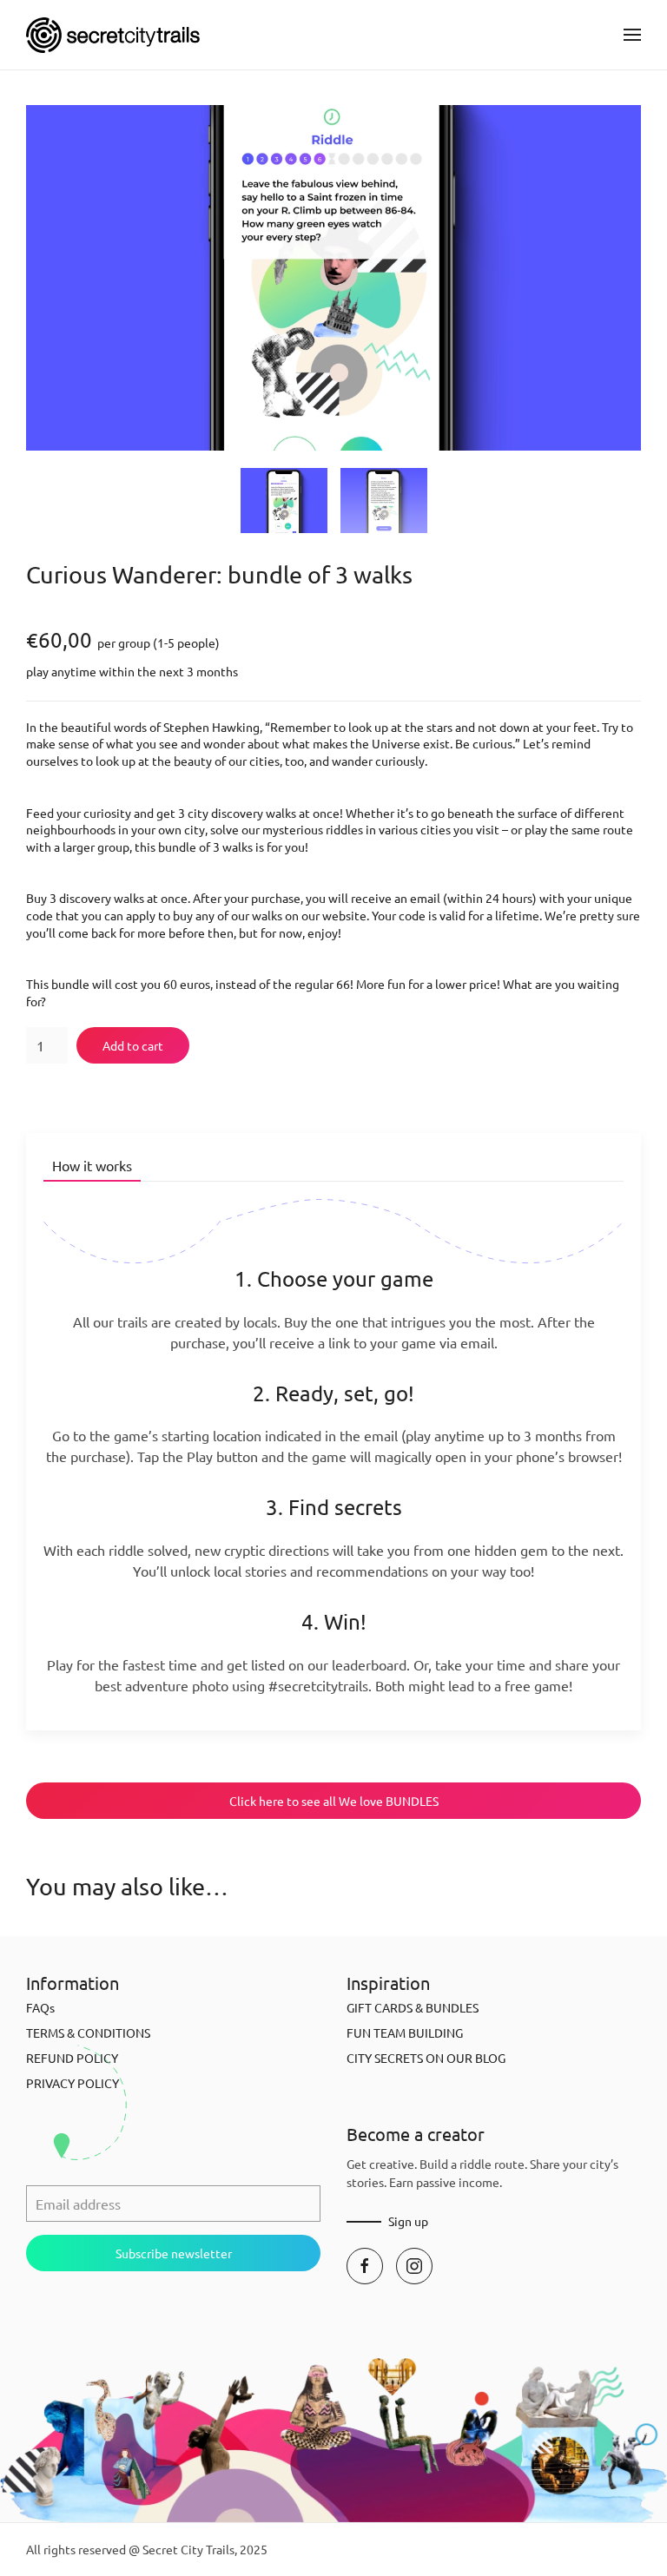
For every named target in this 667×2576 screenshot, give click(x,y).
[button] (632, 35)
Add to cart (133, 1045)
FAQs (40, 2007)
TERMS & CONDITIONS (88, 2032)
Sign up (408, 2221)
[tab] (284, 501)
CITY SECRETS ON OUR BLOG (426, 2058)
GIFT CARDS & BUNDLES (413, 2007)
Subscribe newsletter (174, 2253)
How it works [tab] (92, 1165)
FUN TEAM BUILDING (405, 2032)
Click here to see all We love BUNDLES (334, 1801)
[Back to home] (113, 35)
